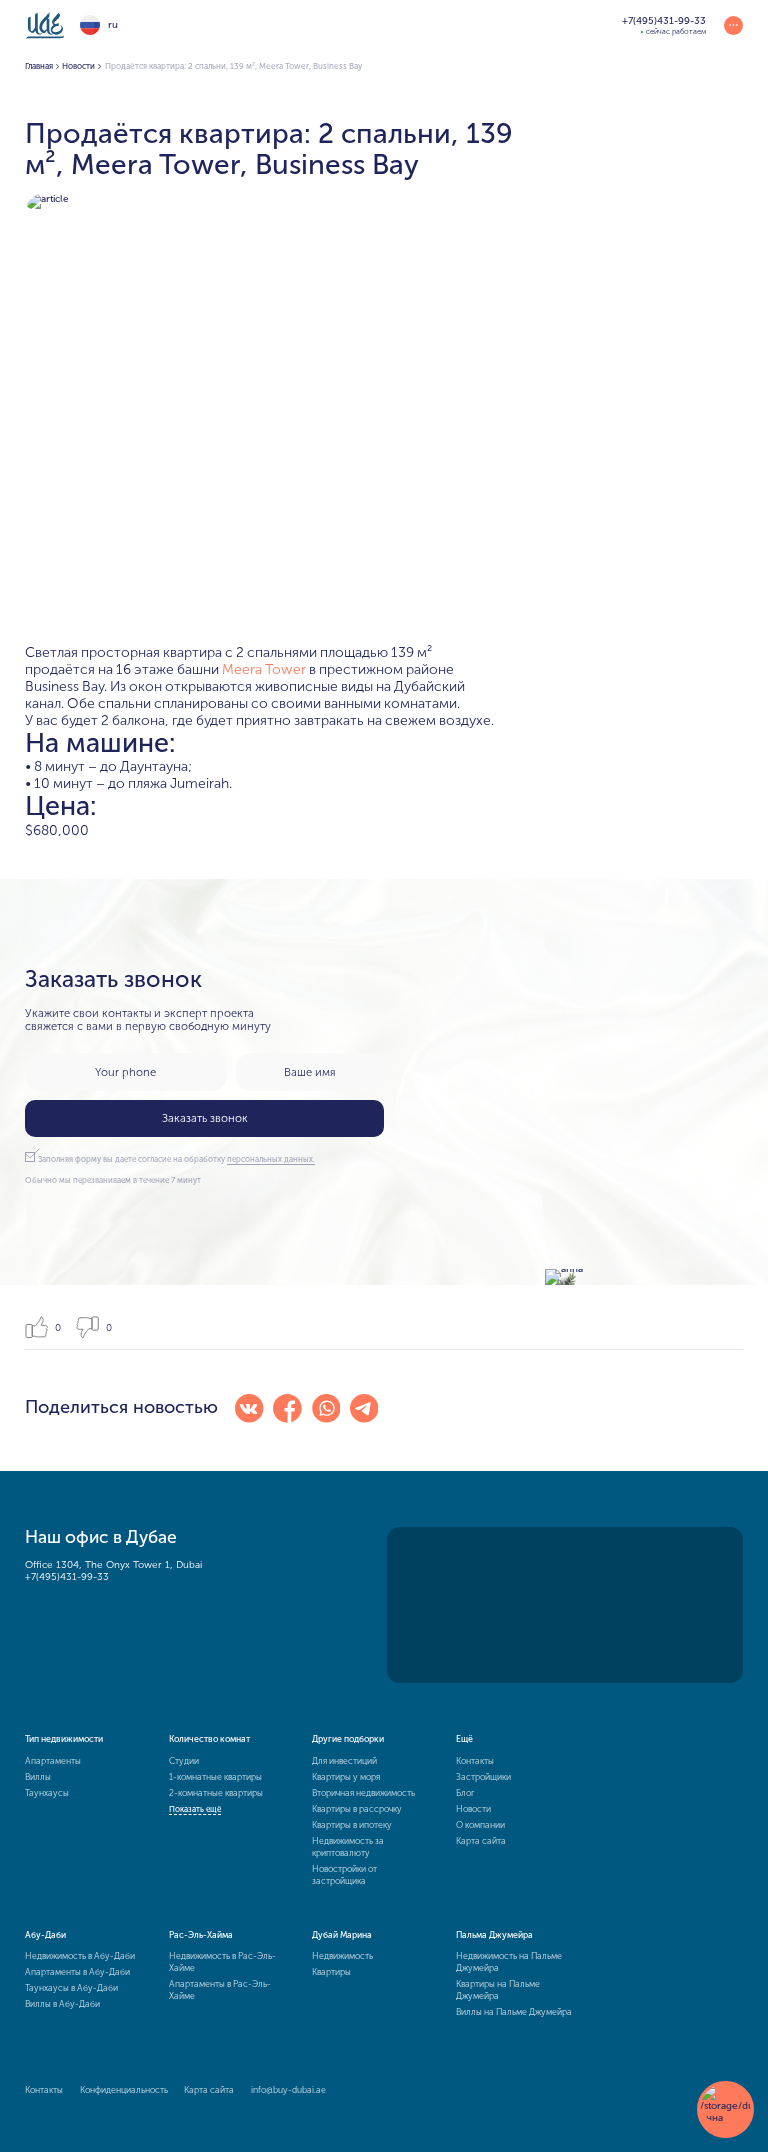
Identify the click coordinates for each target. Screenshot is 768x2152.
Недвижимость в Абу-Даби (80, 1956)
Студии (184, 1761)
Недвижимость (342, 1956)
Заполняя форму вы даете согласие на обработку (176, 1159)
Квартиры (331, 1972)
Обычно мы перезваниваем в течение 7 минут (113, 1180)
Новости (473, 1809)
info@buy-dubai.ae (288, 2090)
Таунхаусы (47, 1793)
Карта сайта (481, 1841)
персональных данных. (271, 1159)
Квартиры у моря (346, 1777)
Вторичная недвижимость (363, 1793)
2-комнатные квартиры (216, 1793)
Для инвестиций (344, 1761)
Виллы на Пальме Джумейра (514, 2012)
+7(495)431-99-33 (67, 1577)
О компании (480, 1825)
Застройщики (483, 1777)
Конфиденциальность (124, 2090)
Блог (465, 1793)
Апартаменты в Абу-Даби (77, 1972)
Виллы (38, 1777)
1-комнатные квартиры (215, 1777)
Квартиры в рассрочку (357, 1809)
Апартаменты (53, 1761)
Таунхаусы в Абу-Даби (71, 1988)
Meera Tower (264, 669)
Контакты (475, 1761)
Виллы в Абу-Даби (62, 2004)
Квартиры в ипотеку (352, 1825)
